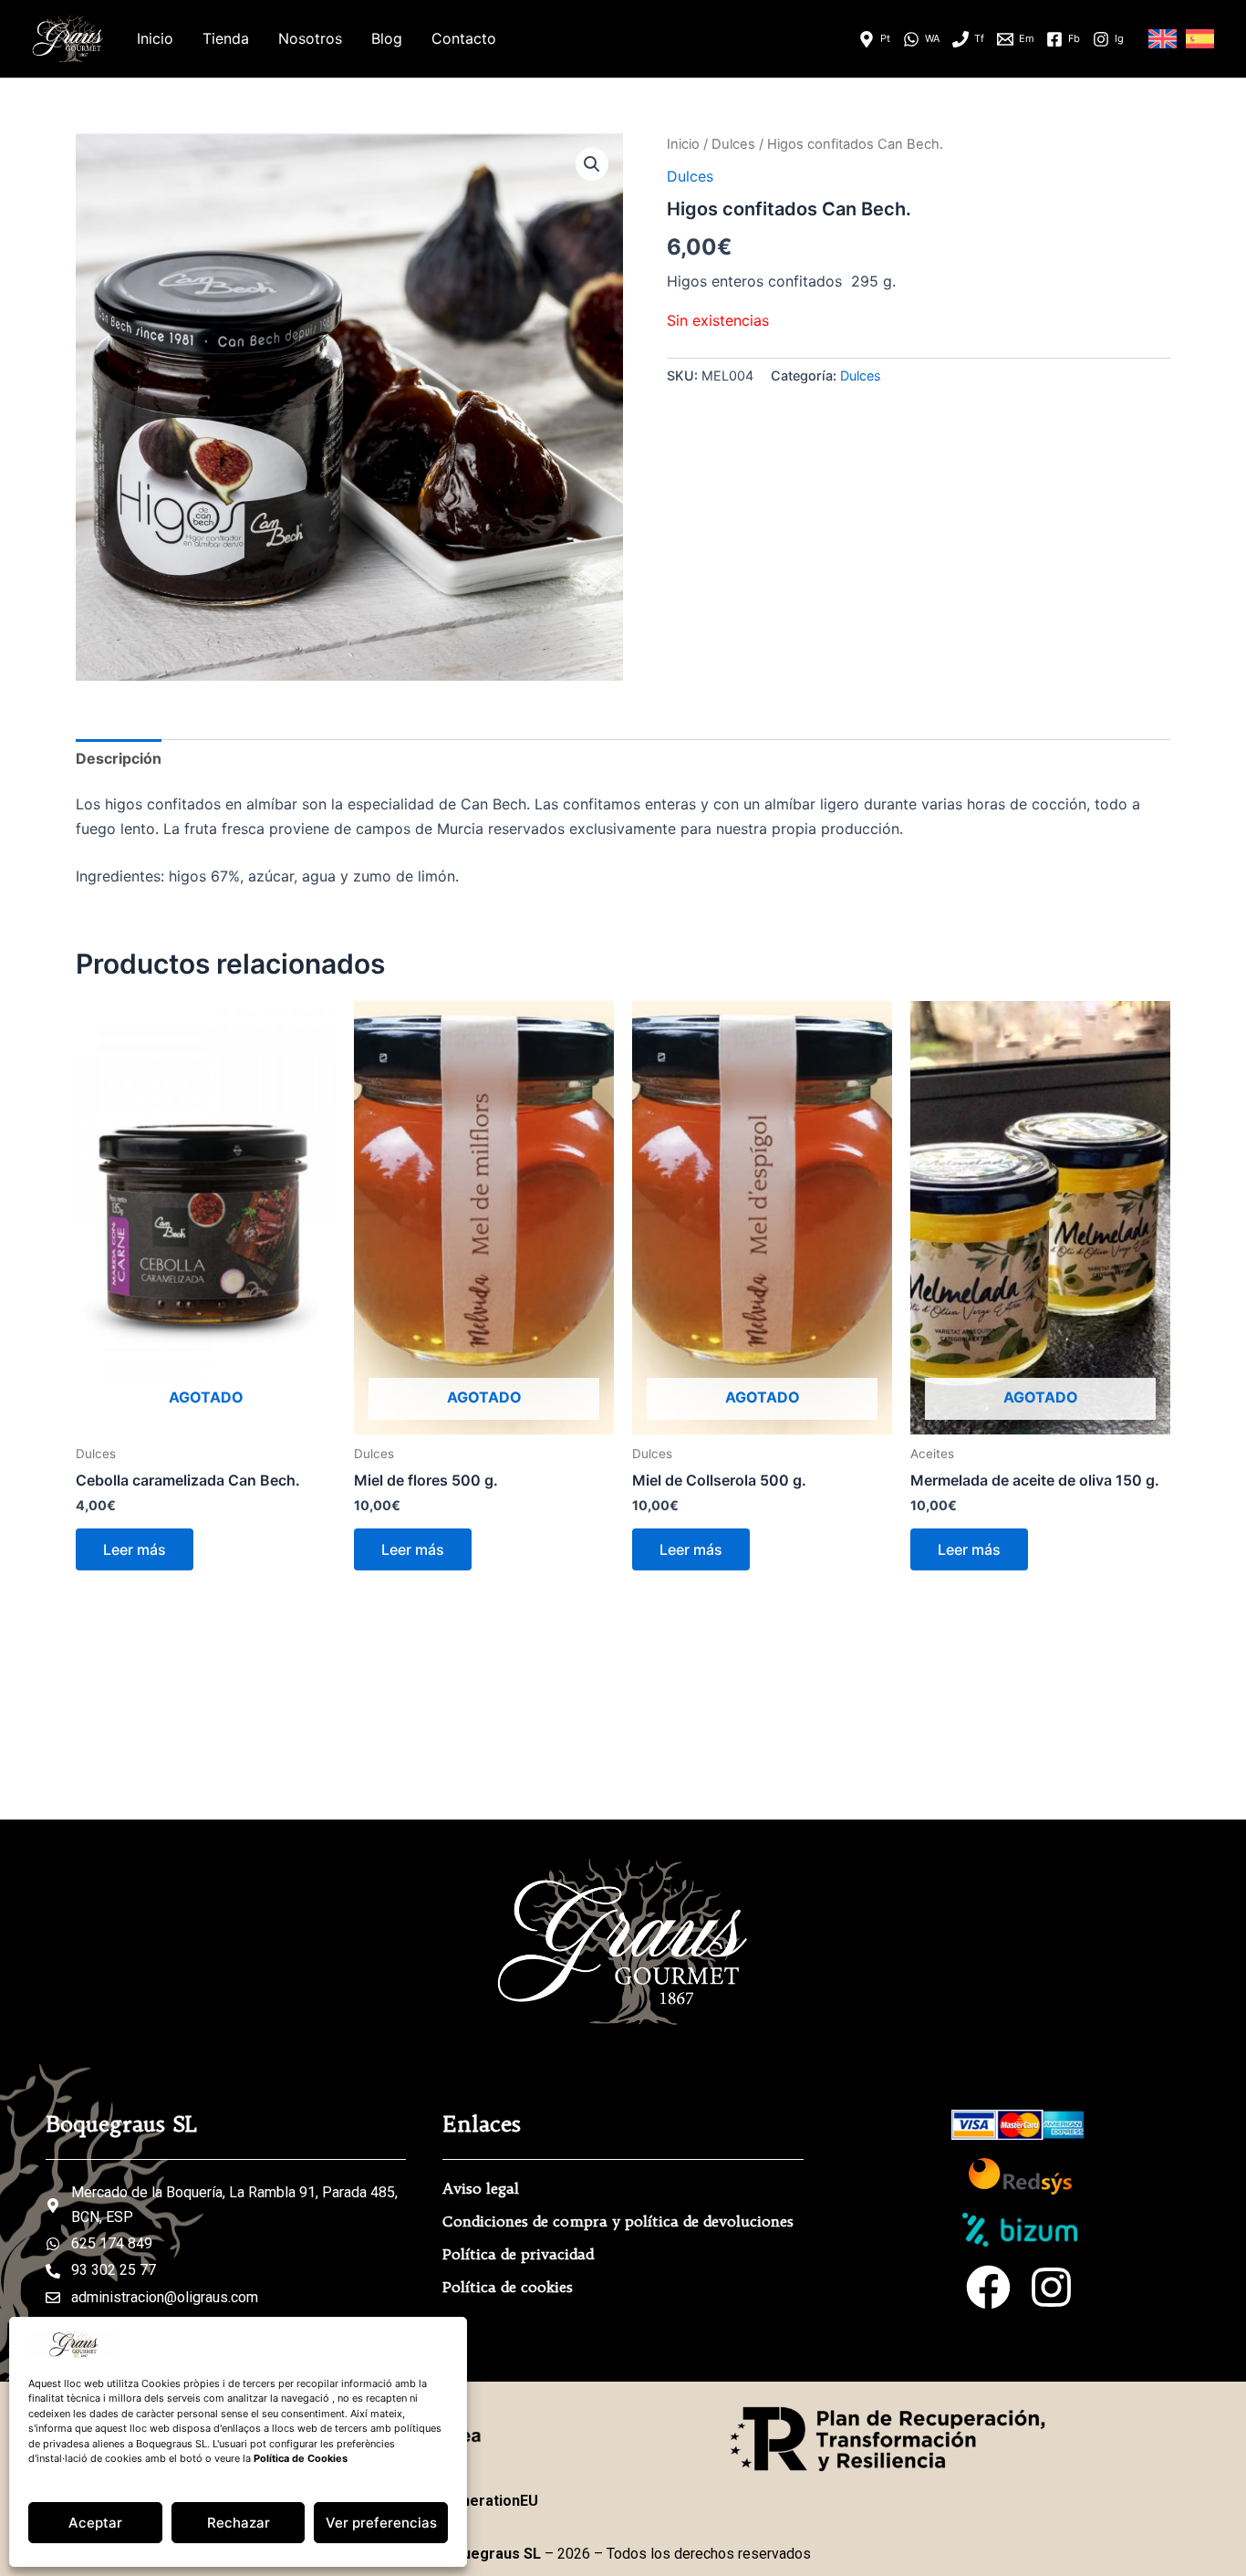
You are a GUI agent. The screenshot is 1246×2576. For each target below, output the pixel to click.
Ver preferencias (381, 2523)
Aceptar (95, 2523)
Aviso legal (481, 2188)
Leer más (135, 1549)
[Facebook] (988, 2287)
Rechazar (239, 2523)
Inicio (155, 38)
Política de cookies (508, 2287)
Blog (387, 38)
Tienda (226, 38)
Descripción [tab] (119, 758)
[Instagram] (1051, 2287)
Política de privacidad (518, 2254)
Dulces (733, 144)
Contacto (464, 38)
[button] (592, 164)
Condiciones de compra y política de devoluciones (618, 2221)
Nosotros (310, 38)
